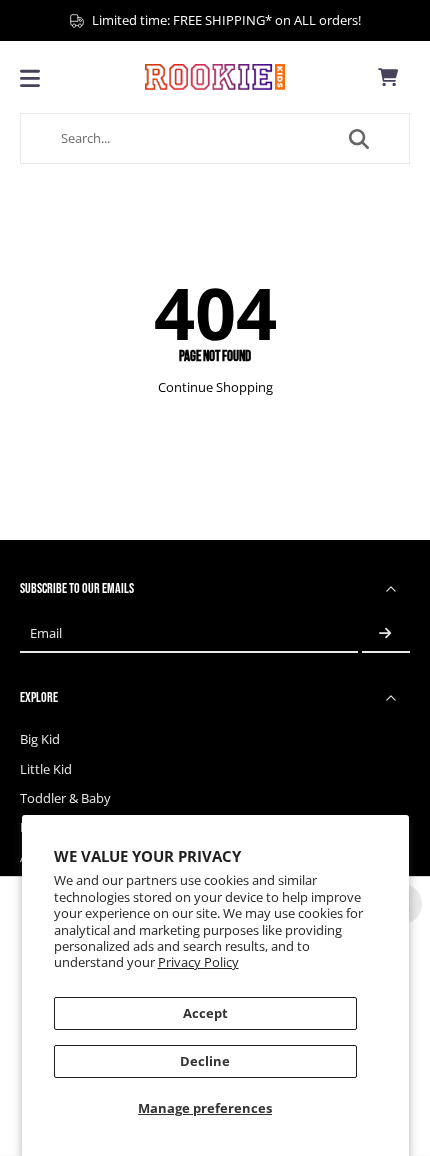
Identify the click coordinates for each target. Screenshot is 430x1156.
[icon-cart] (388, 77)
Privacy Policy (198, 962)
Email (46, 633)
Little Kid (46, 769)
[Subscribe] (386, 633)
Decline (205, 1061)
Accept (205, 1013)
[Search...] (359, 139)
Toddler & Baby (65, 798)
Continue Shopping (215, 387)
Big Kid (40, 739)
